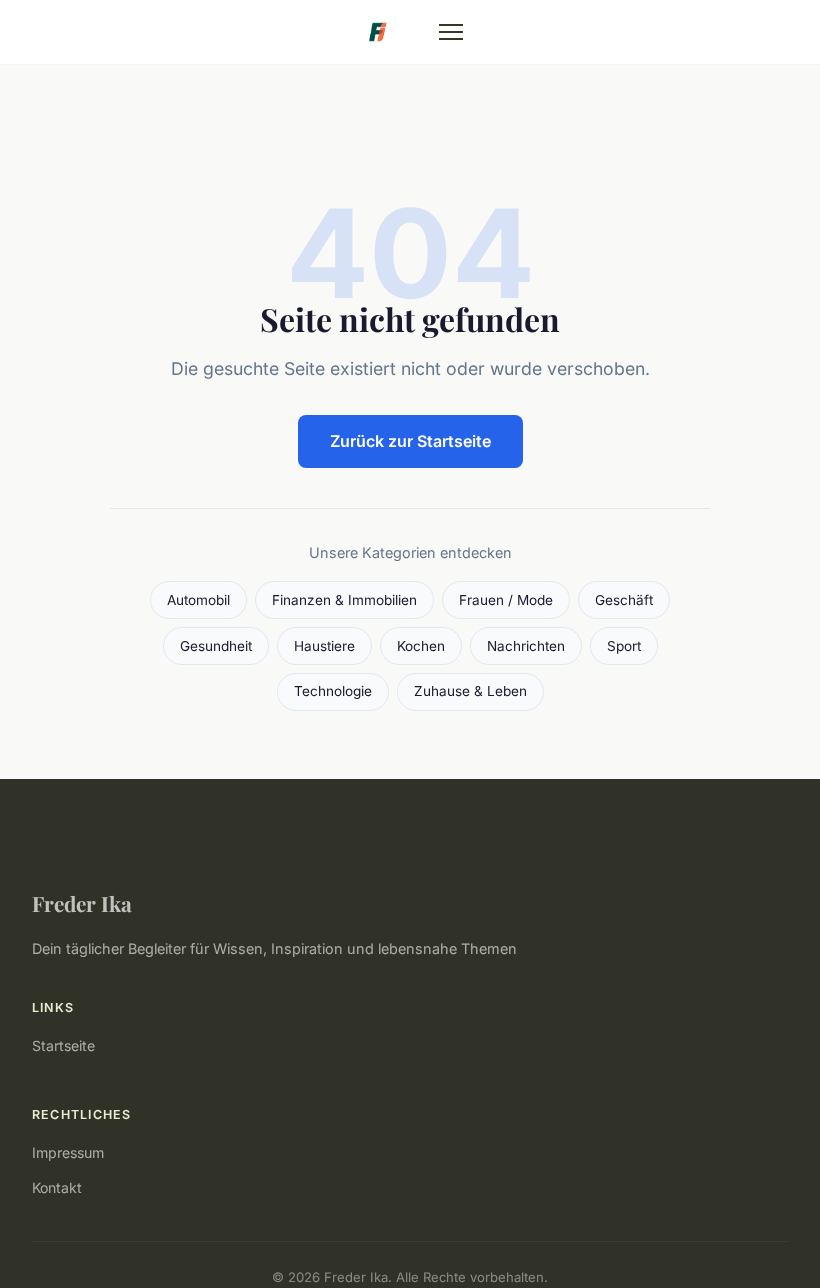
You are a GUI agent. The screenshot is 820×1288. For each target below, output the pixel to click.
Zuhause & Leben (470, 691)
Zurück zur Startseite (410, 441)
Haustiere (324, 646)
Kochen (421, 646)
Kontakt (57, 1187)
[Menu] (451, 32)
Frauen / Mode (506, 600)
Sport (624, 646)
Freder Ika (82, 903)
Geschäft (624, 600)
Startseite (63, 1045)
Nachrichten (526, 646)
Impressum (68, 1152)
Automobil (198, 600)
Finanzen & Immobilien (344, 600)
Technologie (333, 691)
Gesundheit (216, 646)
